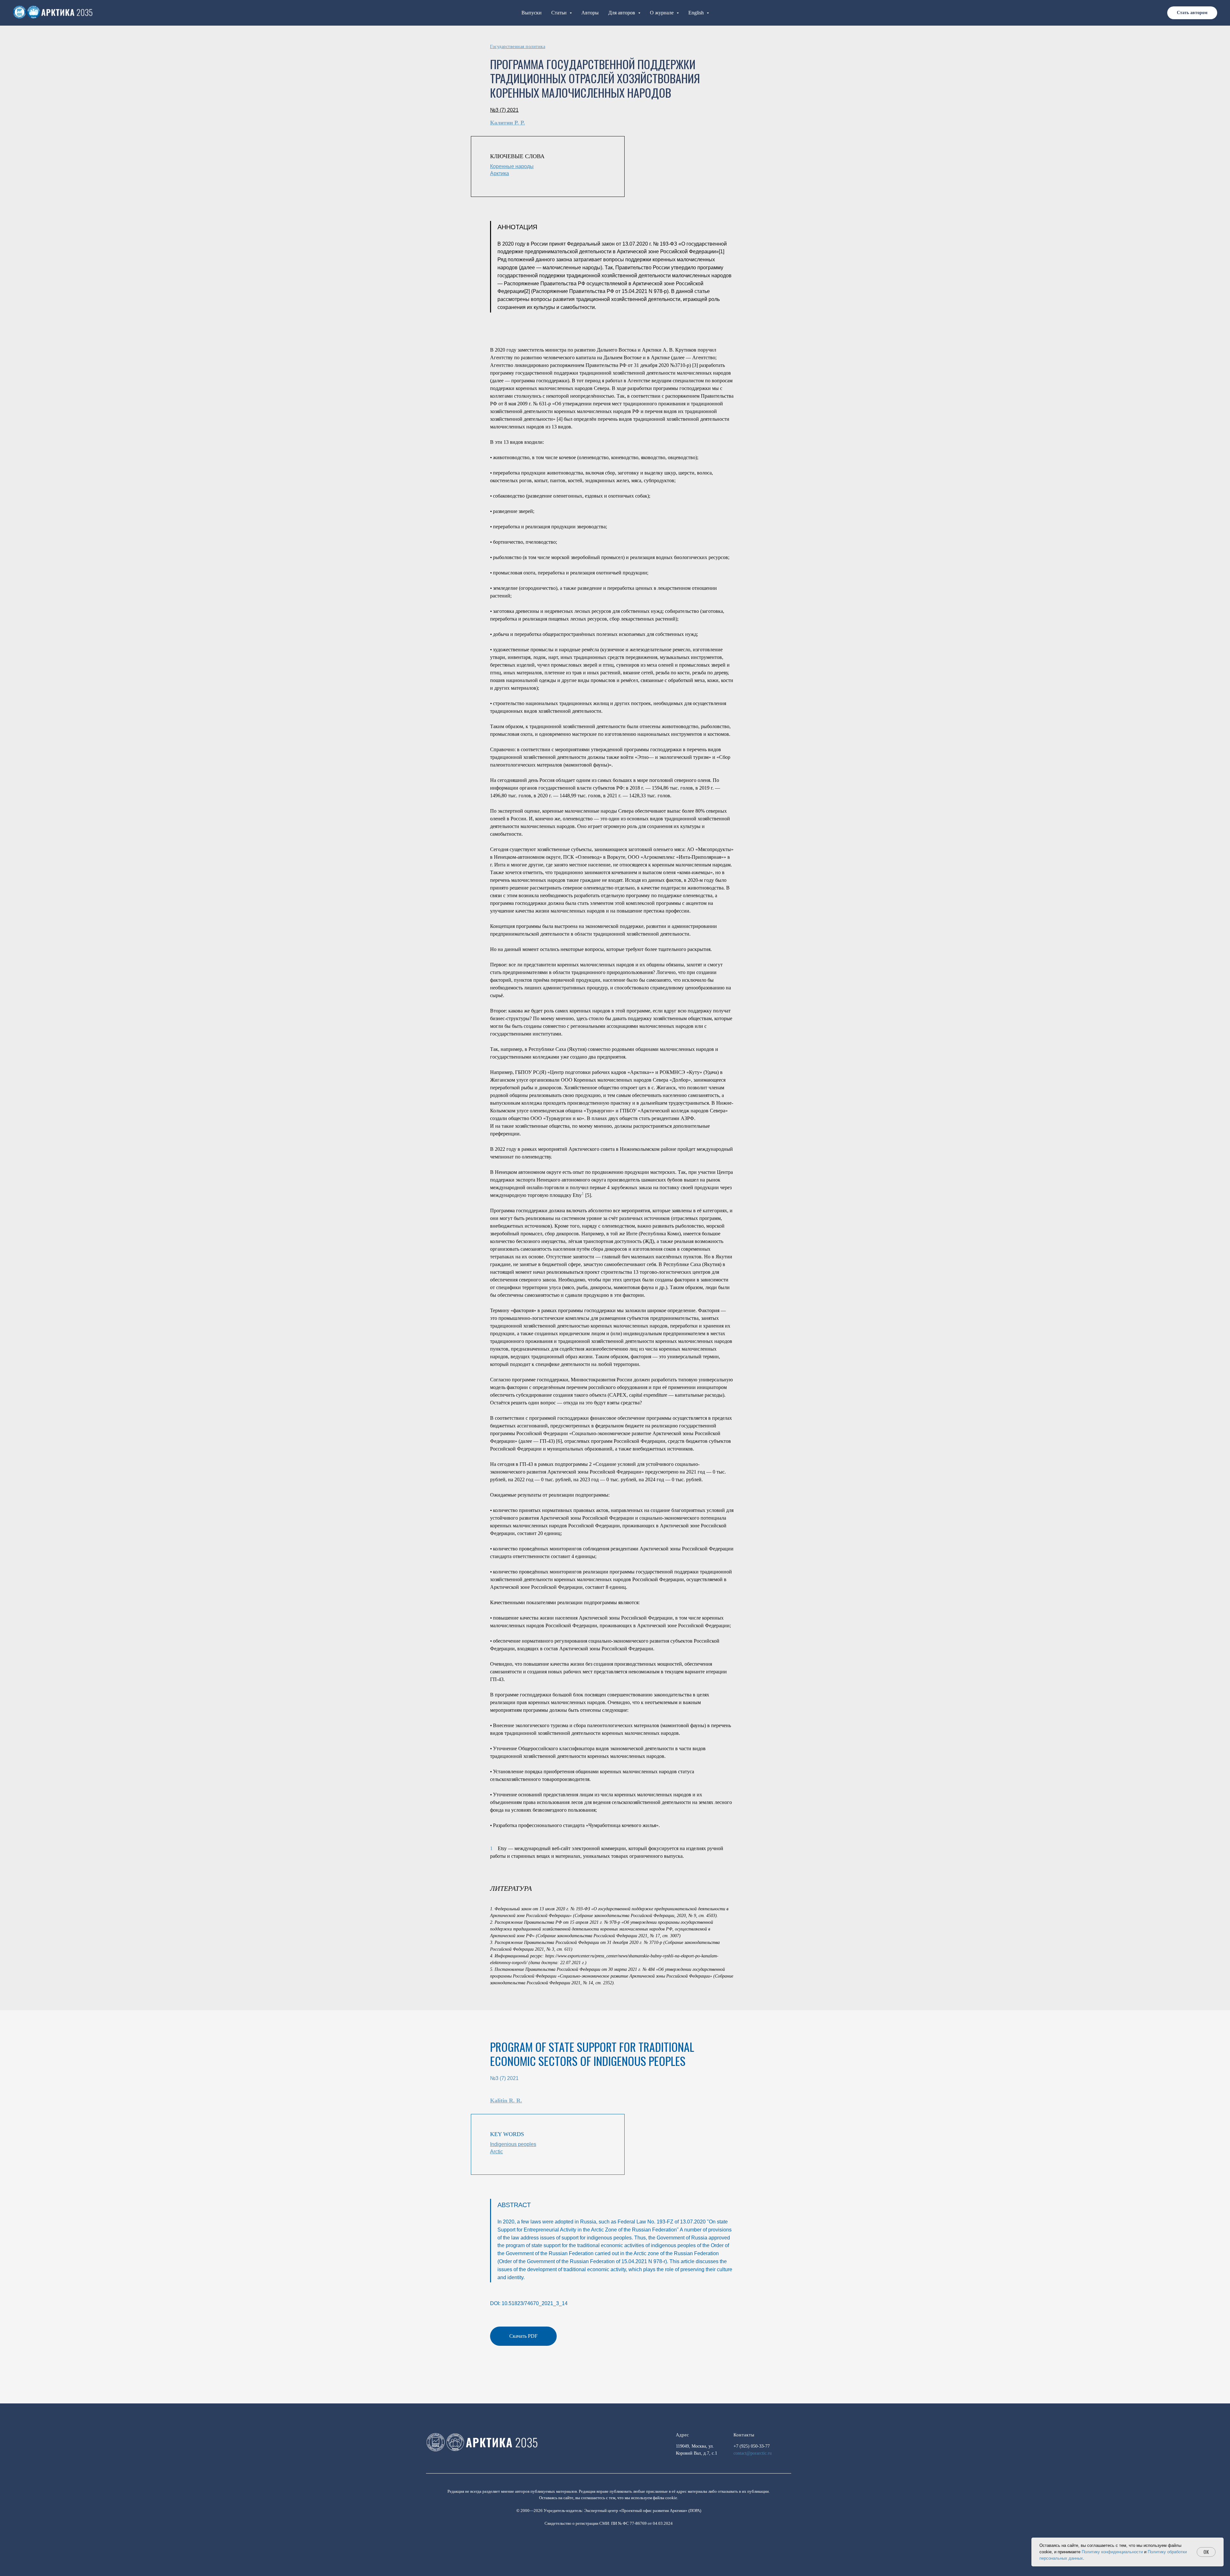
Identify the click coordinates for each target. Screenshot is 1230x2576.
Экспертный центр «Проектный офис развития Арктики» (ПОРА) (643, 2511)
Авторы (590, 13)
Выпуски (532, 13)
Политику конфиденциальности (1112, 2552)
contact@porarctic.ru (753, 2453)
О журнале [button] (662, 13)
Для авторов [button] (622, 13)
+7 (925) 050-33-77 (752, 2446)
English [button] (697, 13)
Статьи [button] (560, 13)
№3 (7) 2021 (504, 2078)
